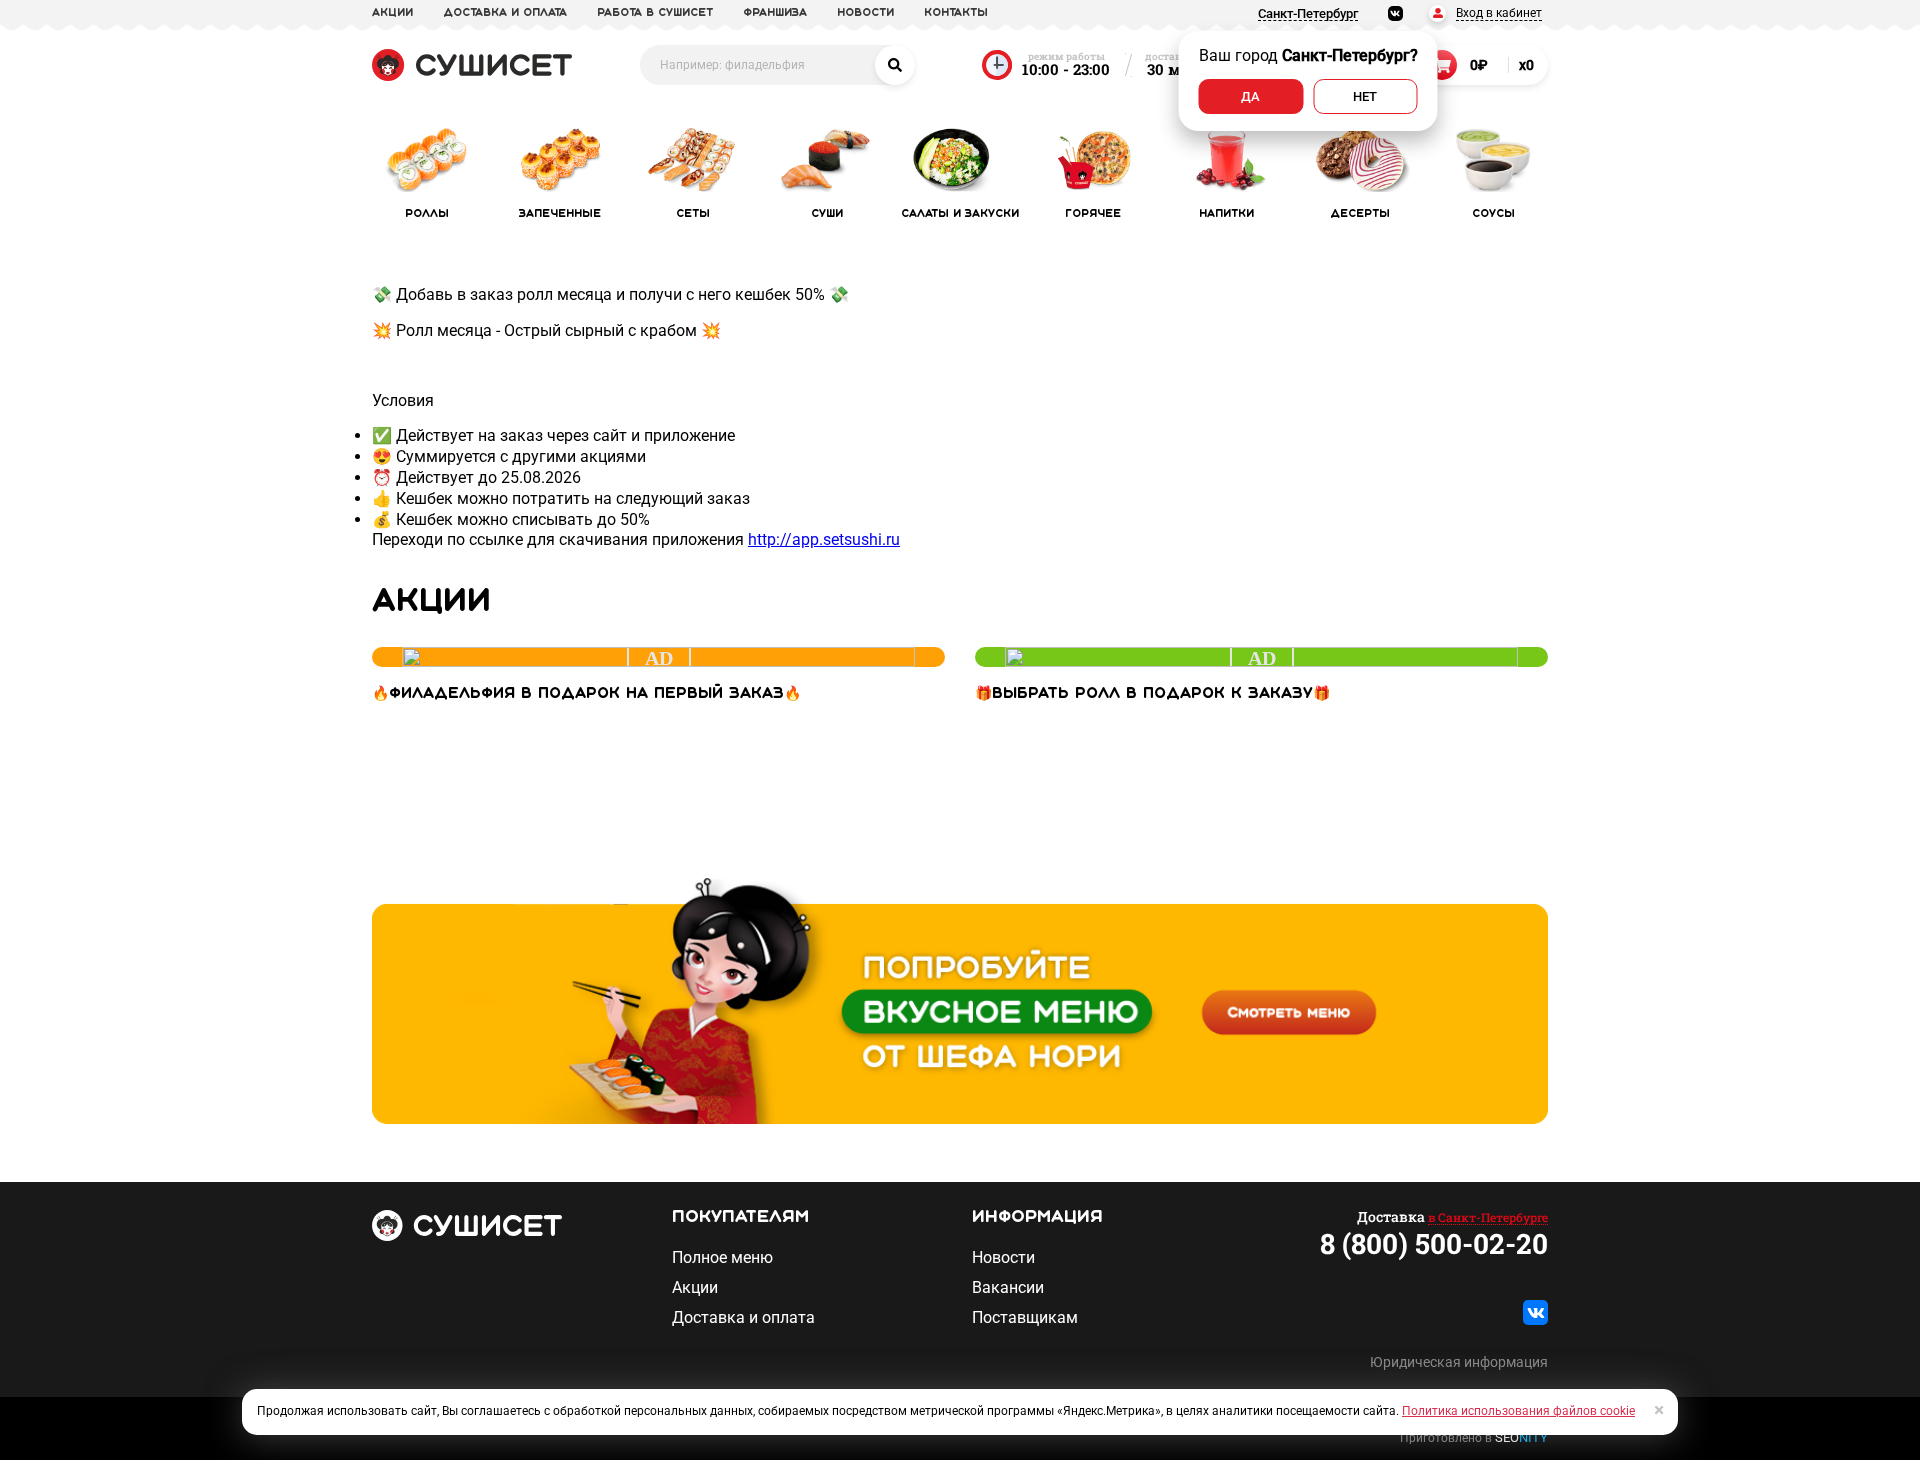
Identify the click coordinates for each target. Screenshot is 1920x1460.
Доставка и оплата (743, 1318)
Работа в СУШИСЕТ (655, 13)
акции (392, 13)
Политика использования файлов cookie (1518, 1411)
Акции (695, 1288)
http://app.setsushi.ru (824, 539)
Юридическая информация (1459, 1362)
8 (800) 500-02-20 (1434, 1244)
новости (865, 13)
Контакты (956, 13)
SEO (1521, 1437)
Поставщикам (1025, 1318)
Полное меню (722, 1258)
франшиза (775, 13)
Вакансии (1008, 1288)
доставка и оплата (505, 13)
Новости (1003, 1258)
